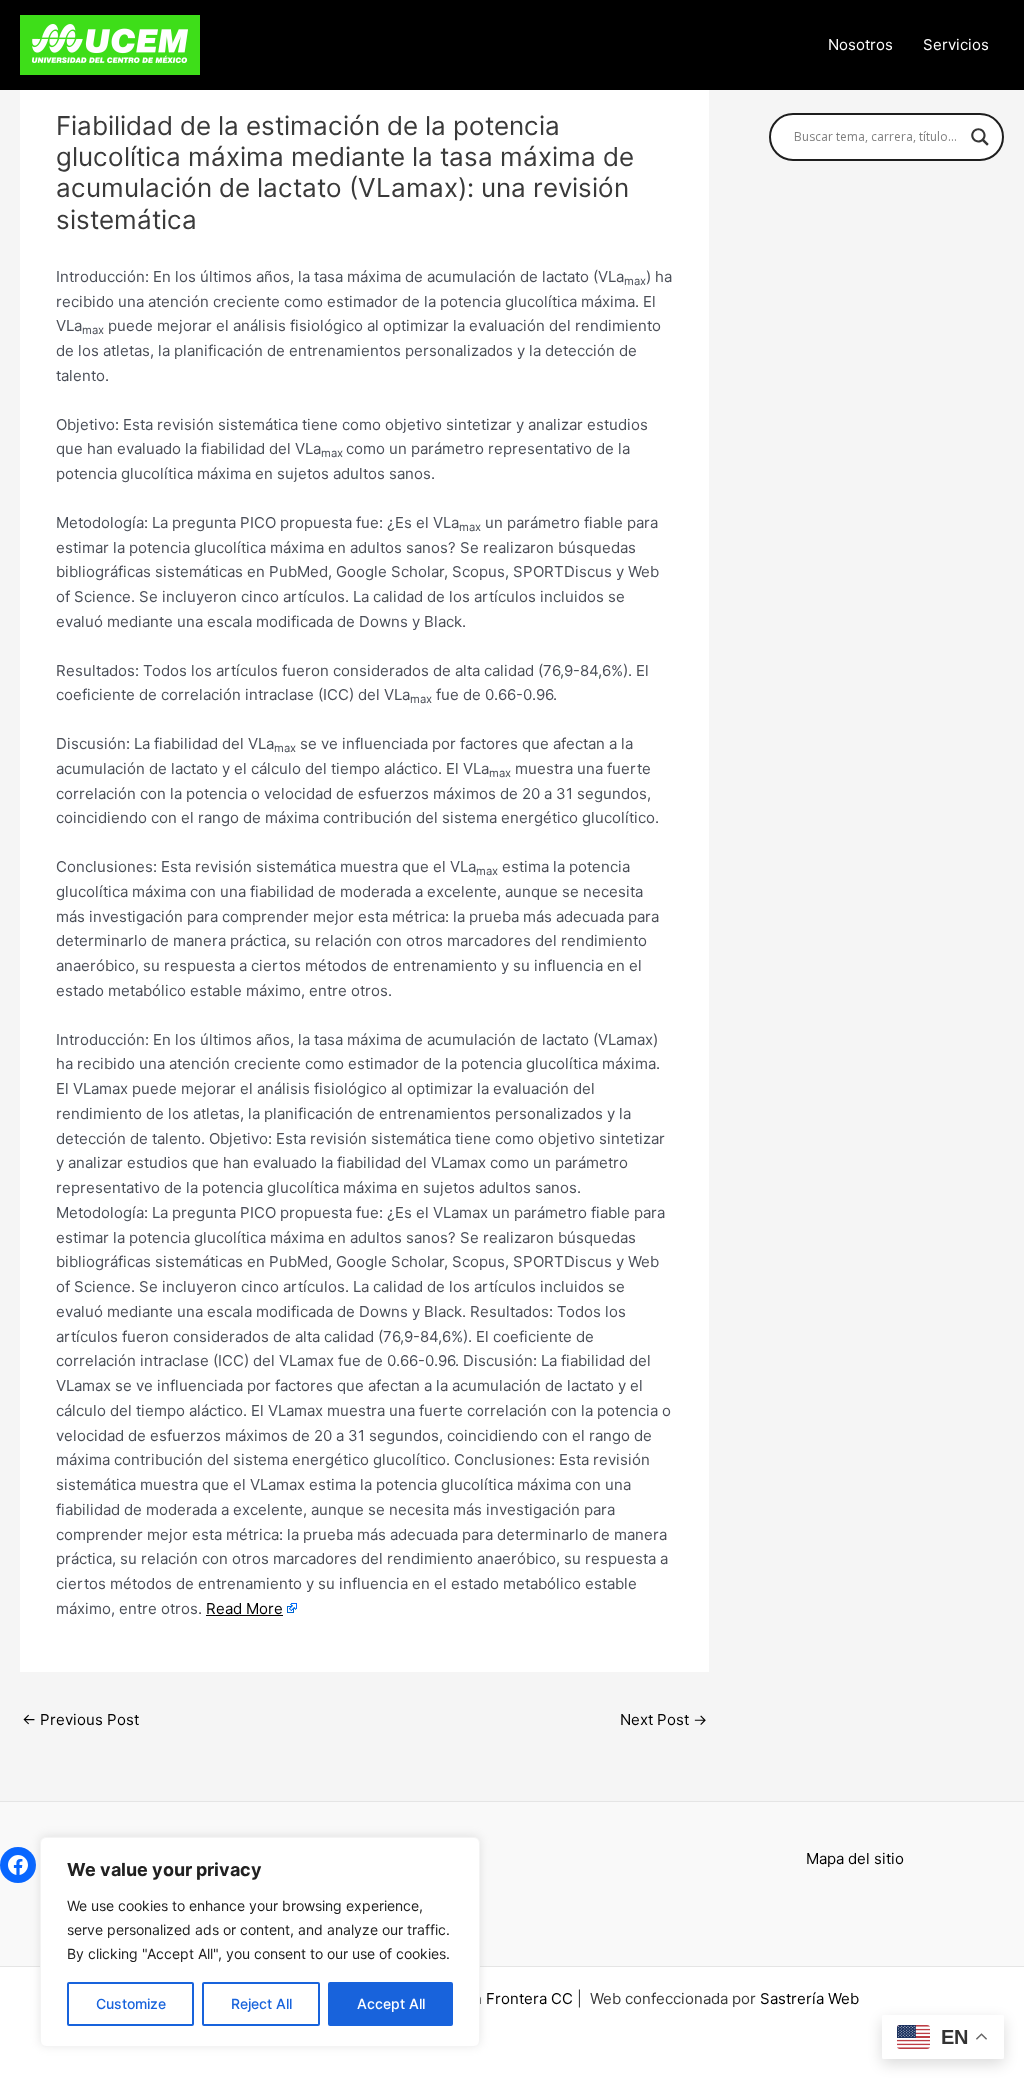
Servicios (956, 44)
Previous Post (80, 1719)
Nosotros (860, 44)
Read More (244, 1608)
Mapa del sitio (855, 1858)
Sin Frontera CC (516, 1998)
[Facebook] (18, 1865)
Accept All (391, 2003)
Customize (131, 2003)
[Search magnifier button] (980, 137)
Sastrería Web (809, 1998)
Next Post (663, 1719)
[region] (260, 1942)
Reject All (261, 2003)
